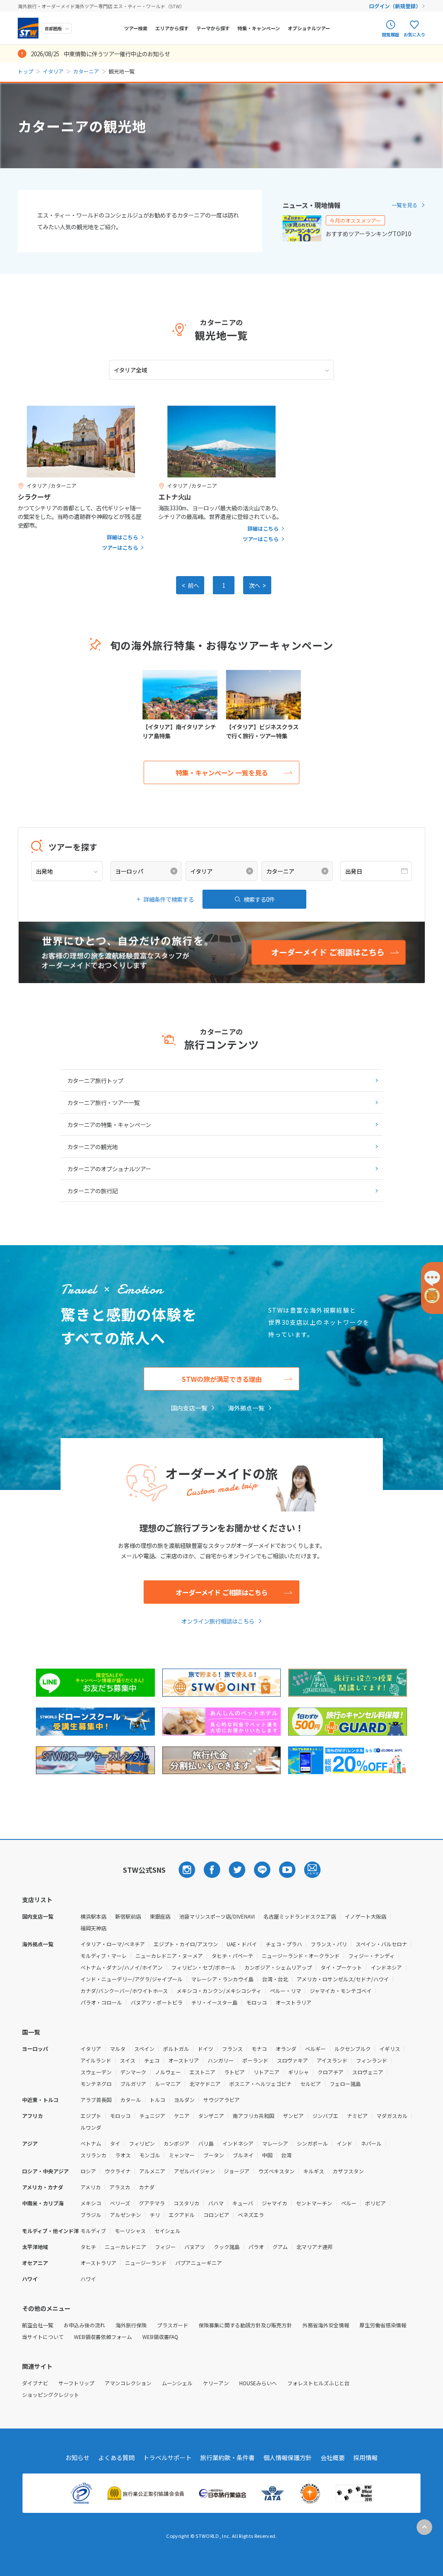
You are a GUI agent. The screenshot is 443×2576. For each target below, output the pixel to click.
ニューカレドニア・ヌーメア (169, 1956)
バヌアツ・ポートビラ (157, 2002)
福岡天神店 (93, 1928)
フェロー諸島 (345, 2084)
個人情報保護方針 (288, 2457)
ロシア (88, 2171)
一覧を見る (404, 205)
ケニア (182, 2116)
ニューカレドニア (125, 2247)
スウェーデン (96, 2072)
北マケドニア (205, 2084)
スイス (128, 2060)
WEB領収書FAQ (160, 2337)
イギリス (390, 2049)
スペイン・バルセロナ (381, 1944)
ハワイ (88, 2279)
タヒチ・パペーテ (232, 1956)
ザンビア (293, 2116)
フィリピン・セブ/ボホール (204, 1967)
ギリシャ (299, 2072)
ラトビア (234, 2072)
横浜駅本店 (93, 1916)
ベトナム (91, 2143)
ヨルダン (184, 2100)
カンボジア (177, 2143)
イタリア (53, 71)
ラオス (123, 2155)
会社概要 (333, 2457)
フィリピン (142, 2143)
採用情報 (366, 2457)
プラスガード (173, 2325)
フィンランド (372, 2060)
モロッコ (257, 2002)
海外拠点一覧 (246, 1408)
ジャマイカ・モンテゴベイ (341, 1991)
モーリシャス (130, 2231)
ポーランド (255, 2060)
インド (344, 2143)
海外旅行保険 (131, 2325)
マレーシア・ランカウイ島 (222, 1979)
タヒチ (88, 2247)
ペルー (349, 2203)
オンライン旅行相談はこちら (218, 1621)
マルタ (118, 2049)
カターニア (86, 71)
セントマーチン (314, 2203)
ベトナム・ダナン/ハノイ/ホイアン (122, 1967)
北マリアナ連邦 (315, 2247)
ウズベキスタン (276, 2171)
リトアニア (266, 2072)
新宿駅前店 (128, 1916)
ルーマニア (168, 2084)
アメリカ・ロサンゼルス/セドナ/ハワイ (343, 1979)
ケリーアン (216, 2383)
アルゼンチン (125, 2215)
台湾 (286, 2155)
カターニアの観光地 (92, 1147)
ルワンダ (91, 2127)
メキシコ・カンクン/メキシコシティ (219, 1991)
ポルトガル (176, 2049)
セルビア (311, 2084)
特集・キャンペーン (259, 28)
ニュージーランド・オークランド (301, 1956)
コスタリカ (186, 2203)
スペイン (144, 2049)
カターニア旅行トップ (95, 1080)
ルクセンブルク (353, 2049)
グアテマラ (152, 2203)
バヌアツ (195, 2247)
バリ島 (206, 2143)
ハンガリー (221, 2060)
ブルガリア (133, 2084)
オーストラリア (294, 2002)
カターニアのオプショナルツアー (109, 1169)
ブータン (214, 2155)
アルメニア (152, 2171)
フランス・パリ (329, 1944)
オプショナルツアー (309, 28)
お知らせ (77, 2457)
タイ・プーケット (341, 1967)
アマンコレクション (128, 2383)
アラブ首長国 (96, 2100)
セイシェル (167, 2231)
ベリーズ (120, 2203)
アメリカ (91, 2187)
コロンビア (216, 2215)
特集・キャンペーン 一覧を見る (222, 772)
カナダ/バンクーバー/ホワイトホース (124, 1991)
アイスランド (332, 2060)
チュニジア (152, 2116)
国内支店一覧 (189, 1408)
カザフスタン (348, 2171)
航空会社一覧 (38, 2325)
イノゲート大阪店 (366, 1916)
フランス (232, 2049)
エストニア (202, 2072)
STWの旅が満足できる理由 (222, 1379)
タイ (115, 2143)
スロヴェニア (368, 2072)
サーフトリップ (76, 2383)
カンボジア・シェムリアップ (278, 1967)
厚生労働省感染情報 (383, 2325)
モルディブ (93, 2231)
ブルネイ (243, 2155)
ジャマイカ (274, 2203)
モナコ (259, 2049)
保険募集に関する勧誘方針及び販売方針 (245, 2325)
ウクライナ (118, 2171)
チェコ (152, 2060)
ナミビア (357, 2116)
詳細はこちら (122, 537)
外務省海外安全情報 (326, 2325)
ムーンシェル (177, 2383)
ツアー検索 (136, 28)
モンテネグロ (96, 2084)
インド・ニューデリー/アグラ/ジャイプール (132, 1979)
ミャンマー (182, 2155)
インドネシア (386, 1967)
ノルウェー (168, 2072)
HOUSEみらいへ (258, 2383)
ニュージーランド (146, 2263)
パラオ (256, 2247)
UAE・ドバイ (242, 1944)
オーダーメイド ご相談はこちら (222, 1592)
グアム (280, 2247)
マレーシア (275, 2143)
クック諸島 (227, 2247)
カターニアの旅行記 (92, 1191)
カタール (131, 2100)
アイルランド (96, 2060)
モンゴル (150, 2155)
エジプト (91, 2116)
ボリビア (376, 2203)
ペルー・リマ (286, 1991)
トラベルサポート (167, 2457)
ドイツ (205, 2049)
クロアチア (331, 2072)
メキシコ (91, 2203)
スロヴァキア (292, 2060)
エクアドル (182, 2215)
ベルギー (315, 2049)
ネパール (371, 2143)
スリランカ (93, 2155)
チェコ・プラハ (284, 1944)
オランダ (286, 2049)
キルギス (314, 2171)
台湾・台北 (275, 1979)
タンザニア (211, 2116)
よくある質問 (116, 2457)
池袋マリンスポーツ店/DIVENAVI (217, 1916)
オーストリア (184, 2060)
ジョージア (237, 2171)
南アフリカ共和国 (254, 2116)
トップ (26, 71)
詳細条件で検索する (169, 899)
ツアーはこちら (120, 548)
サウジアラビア (221, 2100)
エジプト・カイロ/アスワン (186, 1944)
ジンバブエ (325, 2116)
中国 (267, 2155)
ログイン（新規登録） (395, 6)
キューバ (243, 2203)
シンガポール (312, 2143)
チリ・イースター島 (214, 2002)
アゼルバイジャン (194, 2171)
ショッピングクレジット (51, 2395)
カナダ (147, 2187)
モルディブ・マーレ (104, 1956)
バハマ (216, 2203)
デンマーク (133, 2072)
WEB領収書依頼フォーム (103, 2337)
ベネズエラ (251, 2215)
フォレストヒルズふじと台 (318, 2383)
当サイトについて (43, 2337)
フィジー (165, 2247)
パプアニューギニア (199, 2263)
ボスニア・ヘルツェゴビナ (260, 2084)
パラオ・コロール (101, 2002)
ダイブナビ (35, 2383)
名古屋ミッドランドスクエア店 (300, 1916)
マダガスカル (392, 2116)
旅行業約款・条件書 (228, 2457)
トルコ (157, 2100)
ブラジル (91, 2215)
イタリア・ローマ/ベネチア (113, 1944)
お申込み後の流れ (84, 2325)
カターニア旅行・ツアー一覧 (103, 1102)
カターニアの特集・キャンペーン (109, 1125)
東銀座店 (160, 1916)
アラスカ (120, 2187)
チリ (155, 2215)
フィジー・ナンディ (371, 1956)
